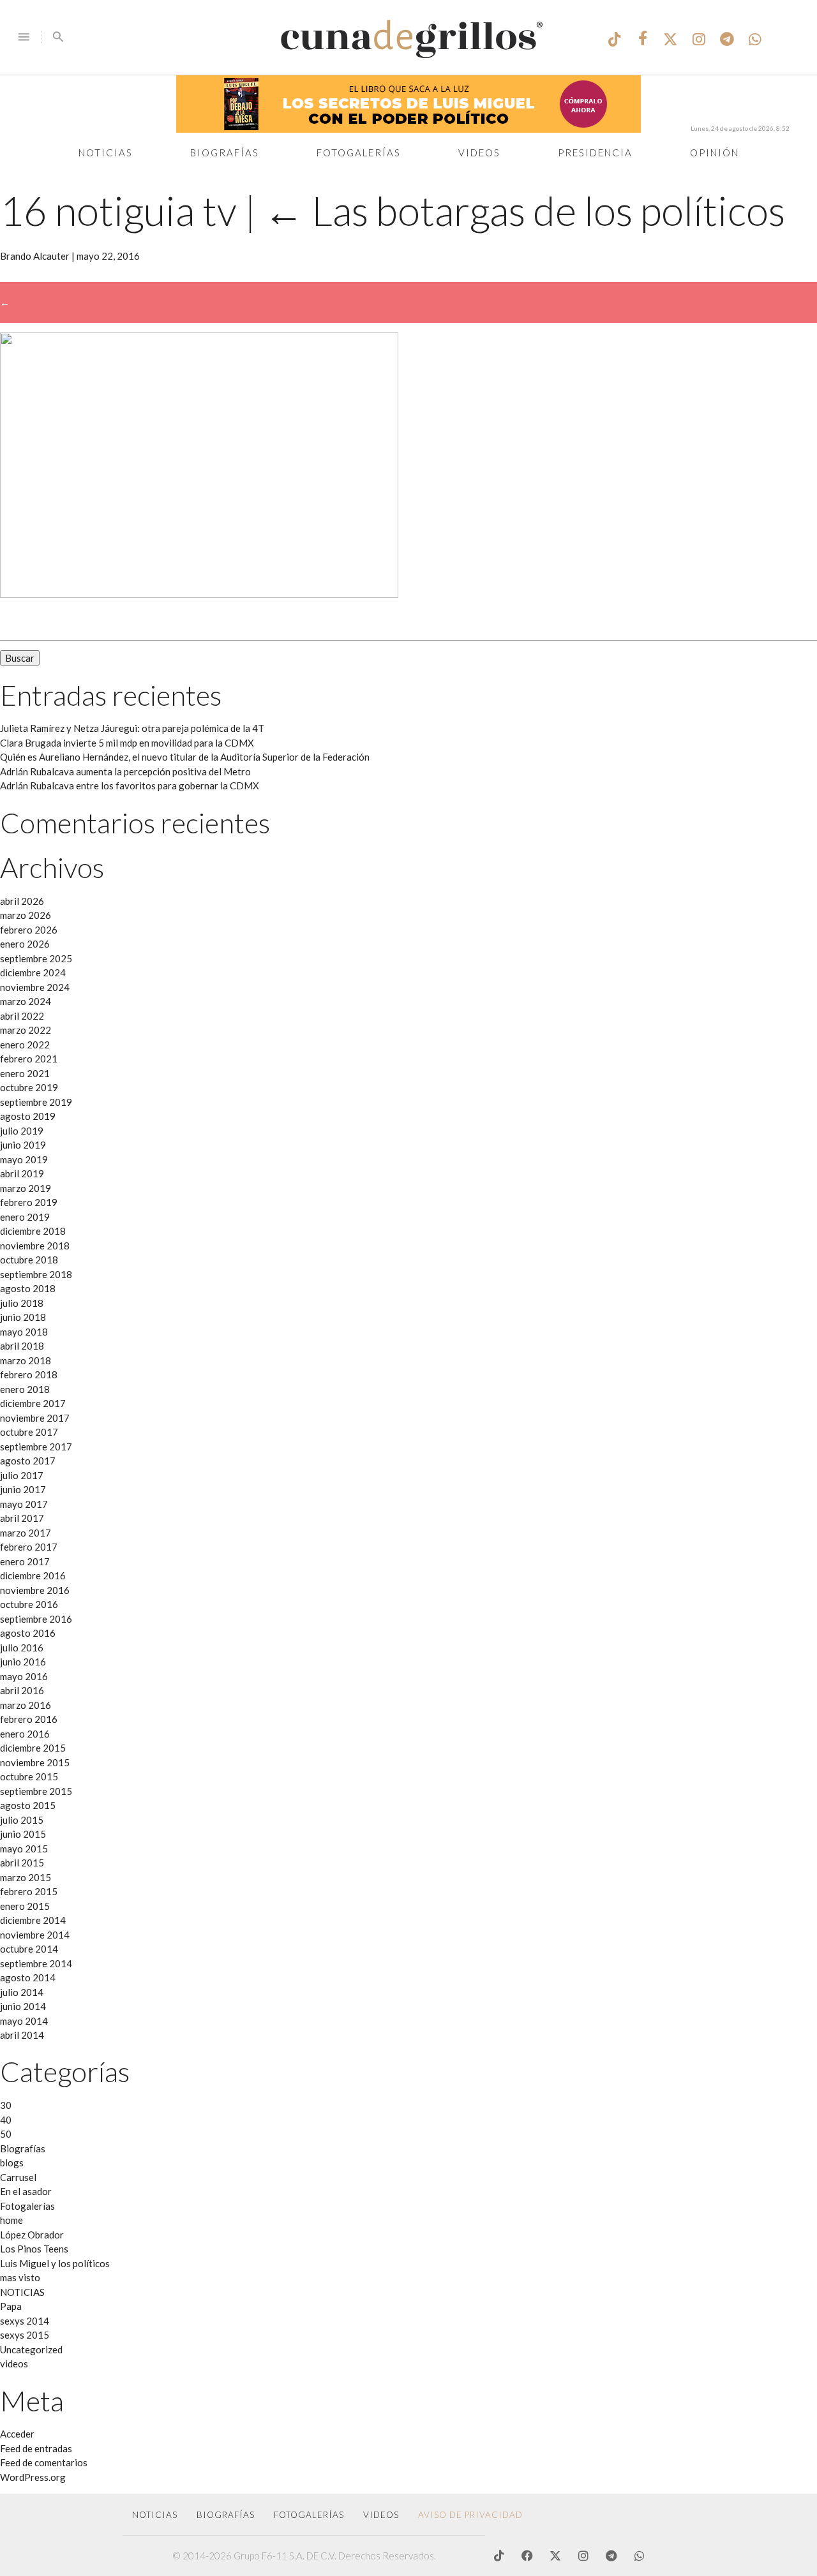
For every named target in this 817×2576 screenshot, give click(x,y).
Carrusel (18, 2177)
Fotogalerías (359, 153)
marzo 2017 (26, 1533)
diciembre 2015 (33, 1748)
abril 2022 (22, 1016)
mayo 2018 (24, 1332)
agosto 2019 (28, 1116)
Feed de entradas (36, 2448)
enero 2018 (25, 1389)
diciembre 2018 (33, 1231)
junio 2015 (23, 1834)
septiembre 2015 (36, 1791)
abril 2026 (22, 901)
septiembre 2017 (36, 1447)
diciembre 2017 (33, 1403)
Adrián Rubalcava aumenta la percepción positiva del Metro (125, 771)
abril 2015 (22, 1863)
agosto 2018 (28, 1288)
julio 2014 (22, 1992)
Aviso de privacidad (470, 2515)
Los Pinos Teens (34, 2249)
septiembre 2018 (36, 1274)
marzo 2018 (26, 1360)
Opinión (715, 153)
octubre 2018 (29, 1260)
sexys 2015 (25, 2335)
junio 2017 (23, 1489)
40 (6, 2120)
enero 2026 (25, 944)
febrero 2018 (29, 1374)
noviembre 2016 (35, 1590)
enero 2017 (25, 1561)
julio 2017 (22, 1475)
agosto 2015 (28, 1805)
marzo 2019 (26, 1188)
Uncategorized (31, 2349)
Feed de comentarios (44, 2462)
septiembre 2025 (36, 958)
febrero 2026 (29, 930)
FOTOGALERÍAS (309, 2515)
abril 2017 (22, 1518)
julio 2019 (22, 1131)
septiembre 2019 (36, 1102)
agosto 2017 (28, 1461)
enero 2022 (25, 1045)
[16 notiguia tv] (199, 594)
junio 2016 (23, 1662)
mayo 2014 (24, 2021)
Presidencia (595, 153)
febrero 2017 (29, 1547)
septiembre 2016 (36, 1619)
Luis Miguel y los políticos (55, 2263)
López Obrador (32, 2235)
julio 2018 (22, 1303)
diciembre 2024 (33, 972)
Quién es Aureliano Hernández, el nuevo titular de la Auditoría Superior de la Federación (185, 757)
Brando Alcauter (35, 256)
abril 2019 (22, 1173)
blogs (12, 2163)
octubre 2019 (29, 1087)
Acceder (17, 2434)
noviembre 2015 (35, 1762)
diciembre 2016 (33, 1575)
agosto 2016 (28, 1633)
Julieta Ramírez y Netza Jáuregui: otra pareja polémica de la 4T (132, 728)
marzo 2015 (26, 1877)
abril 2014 (22, 2035)
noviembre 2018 (35, 1246)
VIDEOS (381, 2515)
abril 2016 (22, 1690)
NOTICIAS (22, 2292)
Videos (479, 153)
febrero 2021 (29, 1059)
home (11, 2220)
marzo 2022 (26, 1030)
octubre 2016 (29, 1604)
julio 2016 (22, 1648)
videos (14, 2364)
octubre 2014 (29, 1949)
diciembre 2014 (33, 1920)
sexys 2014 (25, 2321)
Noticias (106, 153)
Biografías (225, 153)
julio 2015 (22, 1820)
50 (6, 2134)
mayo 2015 (24, 1849)
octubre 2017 (29, 1432)
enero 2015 (25, 1906)
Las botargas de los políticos (524, 210)
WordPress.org (33, 2477)
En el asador (26, 2191)
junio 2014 (23, 2006)
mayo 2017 (24, 1504)
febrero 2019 (29, 1202)
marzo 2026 (26, 915)
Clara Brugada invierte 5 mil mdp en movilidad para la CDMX (127, 743)
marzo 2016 (26, 1705)
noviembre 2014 (35, 1935)
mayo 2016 (24, 1676)
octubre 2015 (29, 1776)
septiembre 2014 (36, 1963)
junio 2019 (23, 1145)
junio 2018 (23, 1317)
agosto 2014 (28, 1977)
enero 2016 (25, 1734)
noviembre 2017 (35, 1418)
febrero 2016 (29, 1719)
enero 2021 (25, 1073)
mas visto (20, 2277)
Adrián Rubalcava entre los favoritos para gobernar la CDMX (130, 785)
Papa (11, 2306)
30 (6, 2105)
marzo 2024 (26, 1001)
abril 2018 (22, 1346)
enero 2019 (25, 1217)
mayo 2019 (24, 1159)
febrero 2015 (29, 1891)
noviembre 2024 (35, 987)
